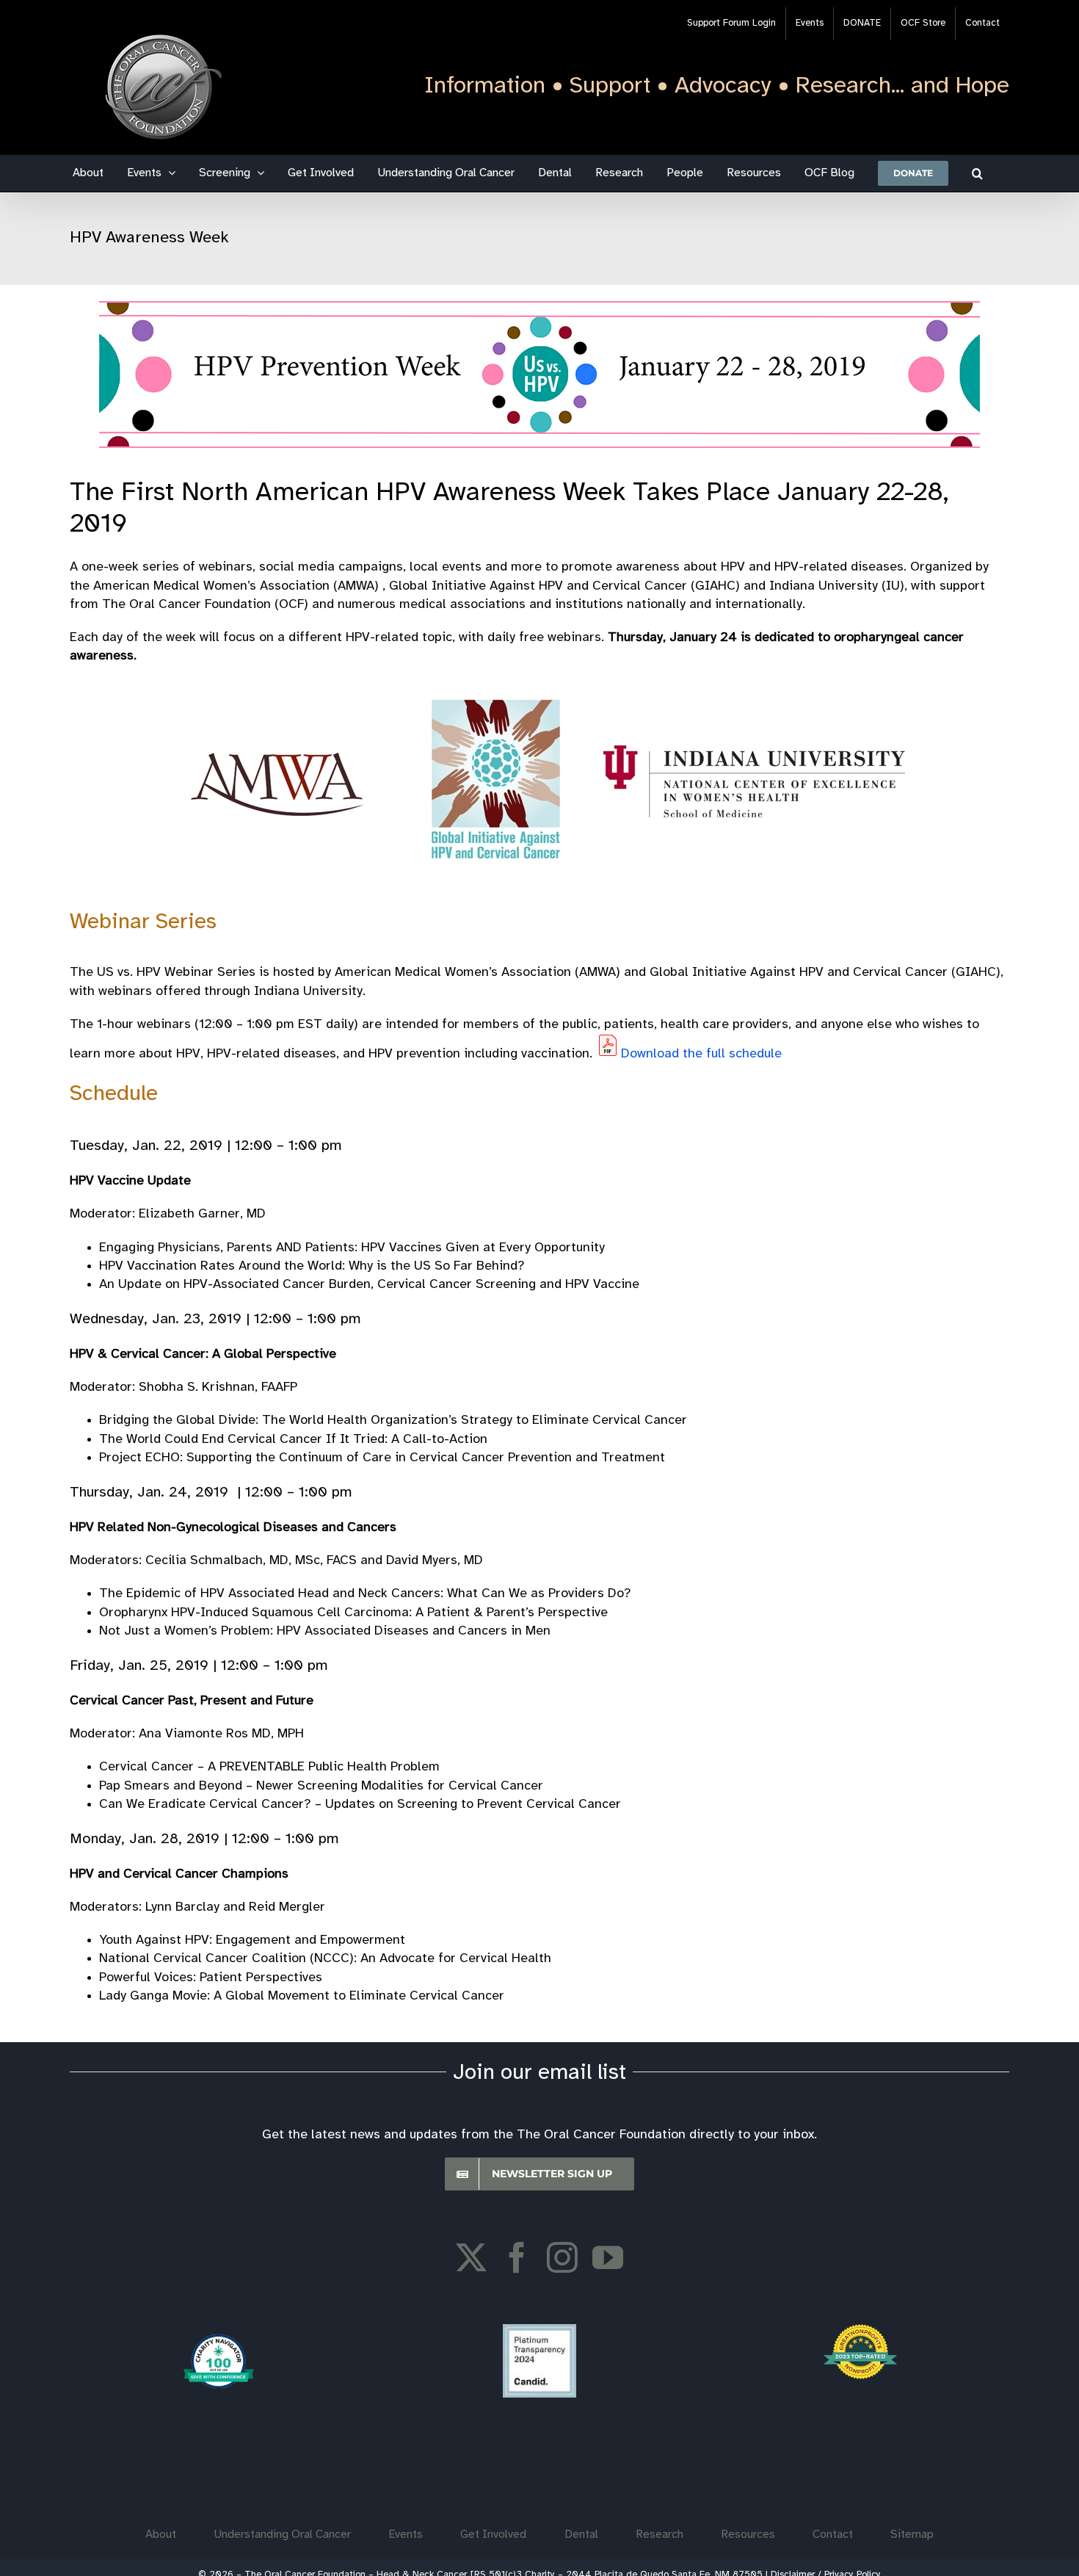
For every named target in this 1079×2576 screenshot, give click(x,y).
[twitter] (471, 2257)
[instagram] (562, 2257)
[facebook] (517, 2257)
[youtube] (608, 2257)
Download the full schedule (701, 1054)
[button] (977, 173)
